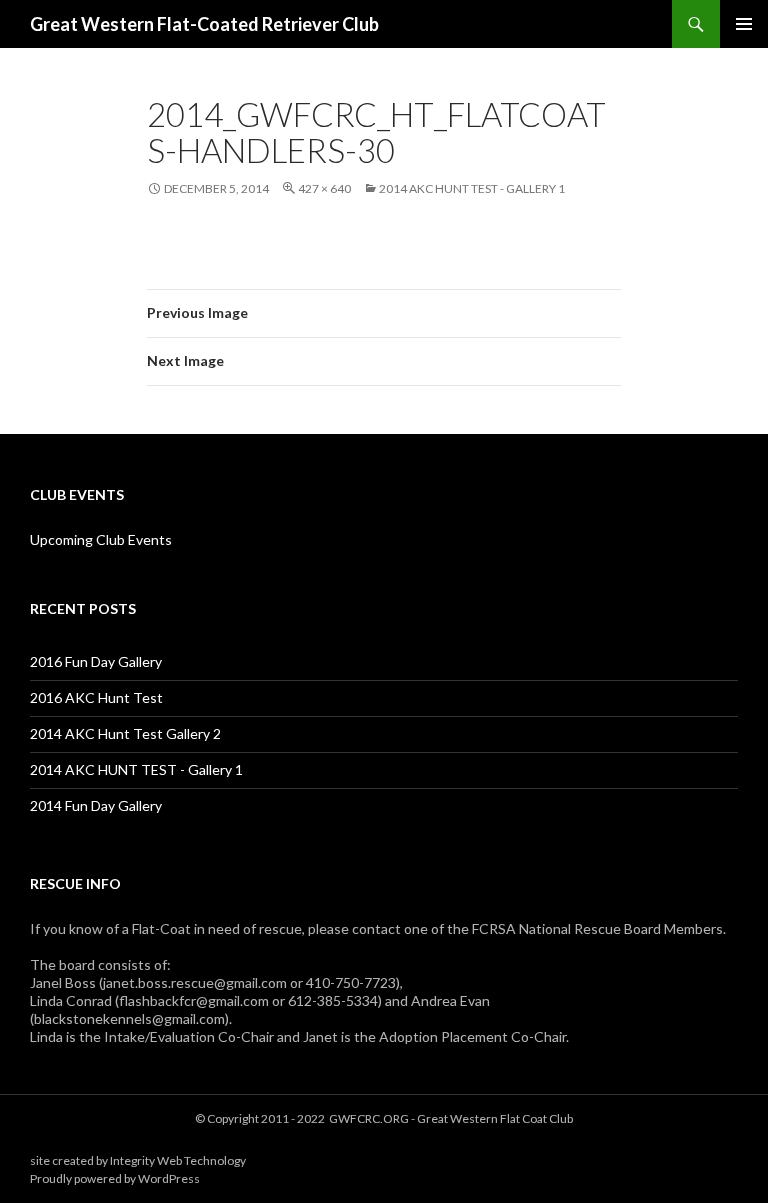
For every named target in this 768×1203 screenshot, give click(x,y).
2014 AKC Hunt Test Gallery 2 (125, 733)
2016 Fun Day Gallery (96, 661)
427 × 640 (324, 188)
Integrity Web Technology (178, 1160)
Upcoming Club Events (101, 539)
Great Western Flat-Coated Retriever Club (204, 24)
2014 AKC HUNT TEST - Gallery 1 (472, 188)
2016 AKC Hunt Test (96, 697)
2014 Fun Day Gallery (96, 805)
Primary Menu (744, 24)
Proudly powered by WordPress (115, 1178)
